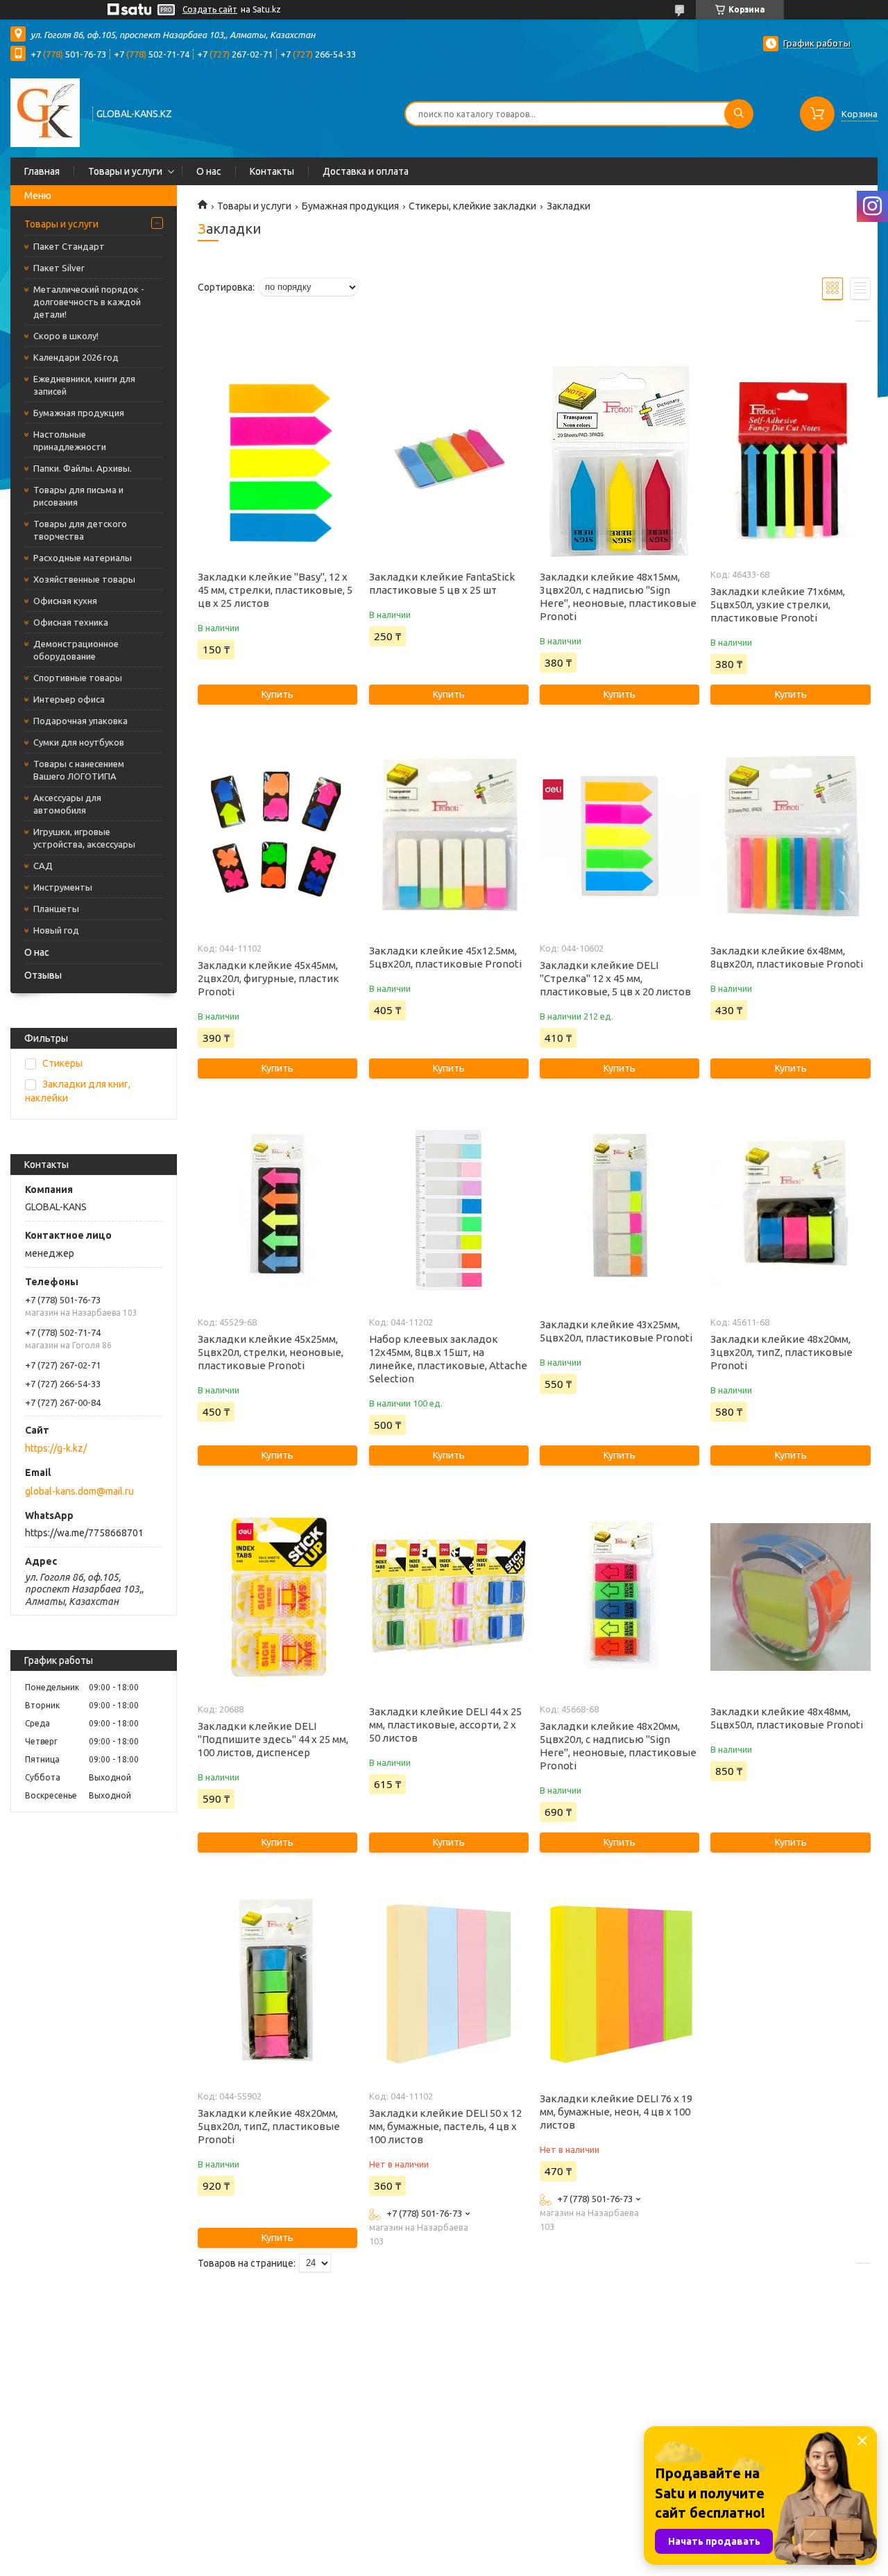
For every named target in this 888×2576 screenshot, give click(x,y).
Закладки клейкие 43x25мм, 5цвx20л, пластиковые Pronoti (616, 1331)
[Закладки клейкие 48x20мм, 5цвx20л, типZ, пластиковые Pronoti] (277, 1984)
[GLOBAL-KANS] (45, 112)
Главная (42, 171)
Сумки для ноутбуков (79, 742)
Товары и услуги (125, 171)
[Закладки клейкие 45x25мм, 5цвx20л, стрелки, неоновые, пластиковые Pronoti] (277, 1210)
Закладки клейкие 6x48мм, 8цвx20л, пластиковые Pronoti (787, 957)
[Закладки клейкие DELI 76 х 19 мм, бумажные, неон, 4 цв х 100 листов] (620, 1984)
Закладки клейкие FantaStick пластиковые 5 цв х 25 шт (442, 583)
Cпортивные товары (78, 678)
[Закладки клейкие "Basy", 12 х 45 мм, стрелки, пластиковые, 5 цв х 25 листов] (277, 463)
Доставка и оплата (366, 171)
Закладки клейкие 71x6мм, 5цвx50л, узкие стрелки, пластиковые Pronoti (778, 604)
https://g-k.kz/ (56, 1448)
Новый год (56, 930)
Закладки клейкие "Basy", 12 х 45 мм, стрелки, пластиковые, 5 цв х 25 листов (275, 590)
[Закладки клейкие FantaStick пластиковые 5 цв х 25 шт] (449, 463)
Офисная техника (71, 622)
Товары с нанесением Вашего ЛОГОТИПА (79, 770)
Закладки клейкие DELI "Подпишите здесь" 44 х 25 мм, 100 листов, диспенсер (273, 1739)
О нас (209, 171)
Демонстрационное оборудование (76, 650)
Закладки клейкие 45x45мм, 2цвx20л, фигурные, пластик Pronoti (268, 978)
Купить (277, 694)
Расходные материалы (83, 558)
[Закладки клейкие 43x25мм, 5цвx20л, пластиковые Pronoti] (620, 1210)
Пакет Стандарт (69, 246)
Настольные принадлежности (70, 440)
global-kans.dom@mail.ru (79, 1491)
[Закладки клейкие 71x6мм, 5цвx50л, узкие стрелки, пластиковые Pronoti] (790, 463)
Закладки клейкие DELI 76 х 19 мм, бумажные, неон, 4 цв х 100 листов (616, 2112)
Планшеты (56, 909)
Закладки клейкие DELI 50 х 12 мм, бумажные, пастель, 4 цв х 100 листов (445, 2126)
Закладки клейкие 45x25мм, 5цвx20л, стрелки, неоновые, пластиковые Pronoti (271, 1352)
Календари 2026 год (76, 357)
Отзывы (43, 975)
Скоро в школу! (66, 336)
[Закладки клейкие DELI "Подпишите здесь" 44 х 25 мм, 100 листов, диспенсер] (277, 1597)
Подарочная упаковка (80, 721)
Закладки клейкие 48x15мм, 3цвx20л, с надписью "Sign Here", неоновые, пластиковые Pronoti (618, 596)
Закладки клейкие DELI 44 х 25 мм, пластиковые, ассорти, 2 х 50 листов (445, 1725)
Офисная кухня (65, 601)
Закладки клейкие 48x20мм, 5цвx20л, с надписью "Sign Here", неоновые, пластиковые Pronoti (618, 1746)
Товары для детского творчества (80, 530)
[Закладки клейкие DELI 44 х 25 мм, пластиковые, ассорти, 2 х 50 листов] (449, 1597)
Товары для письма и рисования (78, 496)
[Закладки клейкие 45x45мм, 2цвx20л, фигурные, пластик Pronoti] (277, 836)
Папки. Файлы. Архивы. (83, 468)
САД (43, 866)
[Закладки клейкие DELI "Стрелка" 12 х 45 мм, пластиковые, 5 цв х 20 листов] (620, 836)
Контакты (272, 171)
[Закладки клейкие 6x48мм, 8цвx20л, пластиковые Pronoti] (790, 836)
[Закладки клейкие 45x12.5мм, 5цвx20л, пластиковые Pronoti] (449, 836)
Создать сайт (210, 9)
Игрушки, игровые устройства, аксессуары (84, 838)
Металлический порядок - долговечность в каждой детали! (89, 302)
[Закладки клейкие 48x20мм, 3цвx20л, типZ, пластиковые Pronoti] (790, 1210)
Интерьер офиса (69, 699)
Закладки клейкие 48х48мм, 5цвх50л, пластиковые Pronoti (787, 1718)
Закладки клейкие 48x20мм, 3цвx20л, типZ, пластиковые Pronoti (782, 1352)
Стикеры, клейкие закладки (472, 206)
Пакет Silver (59, 268)
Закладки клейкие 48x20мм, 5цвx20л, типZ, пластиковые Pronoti (269, 2126)
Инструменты (63, 887)
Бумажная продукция (79, 413)
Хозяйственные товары (84, 579)
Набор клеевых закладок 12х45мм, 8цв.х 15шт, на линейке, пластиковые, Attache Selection (448, 1359)
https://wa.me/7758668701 (84, 1533)
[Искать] (739, 114)
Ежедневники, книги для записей (84, 385)
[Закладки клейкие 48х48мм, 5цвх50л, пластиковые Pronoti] (790, 1597)
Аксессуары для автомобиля (67, 804)
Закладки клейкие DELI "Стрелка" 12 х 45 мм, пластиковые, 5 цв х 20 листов (615, 978)
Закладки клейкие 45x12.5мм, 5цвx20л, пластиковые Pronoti (445, 957)
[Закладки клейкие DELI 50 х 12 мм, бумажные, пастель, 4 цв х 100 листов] (449, 1984)
